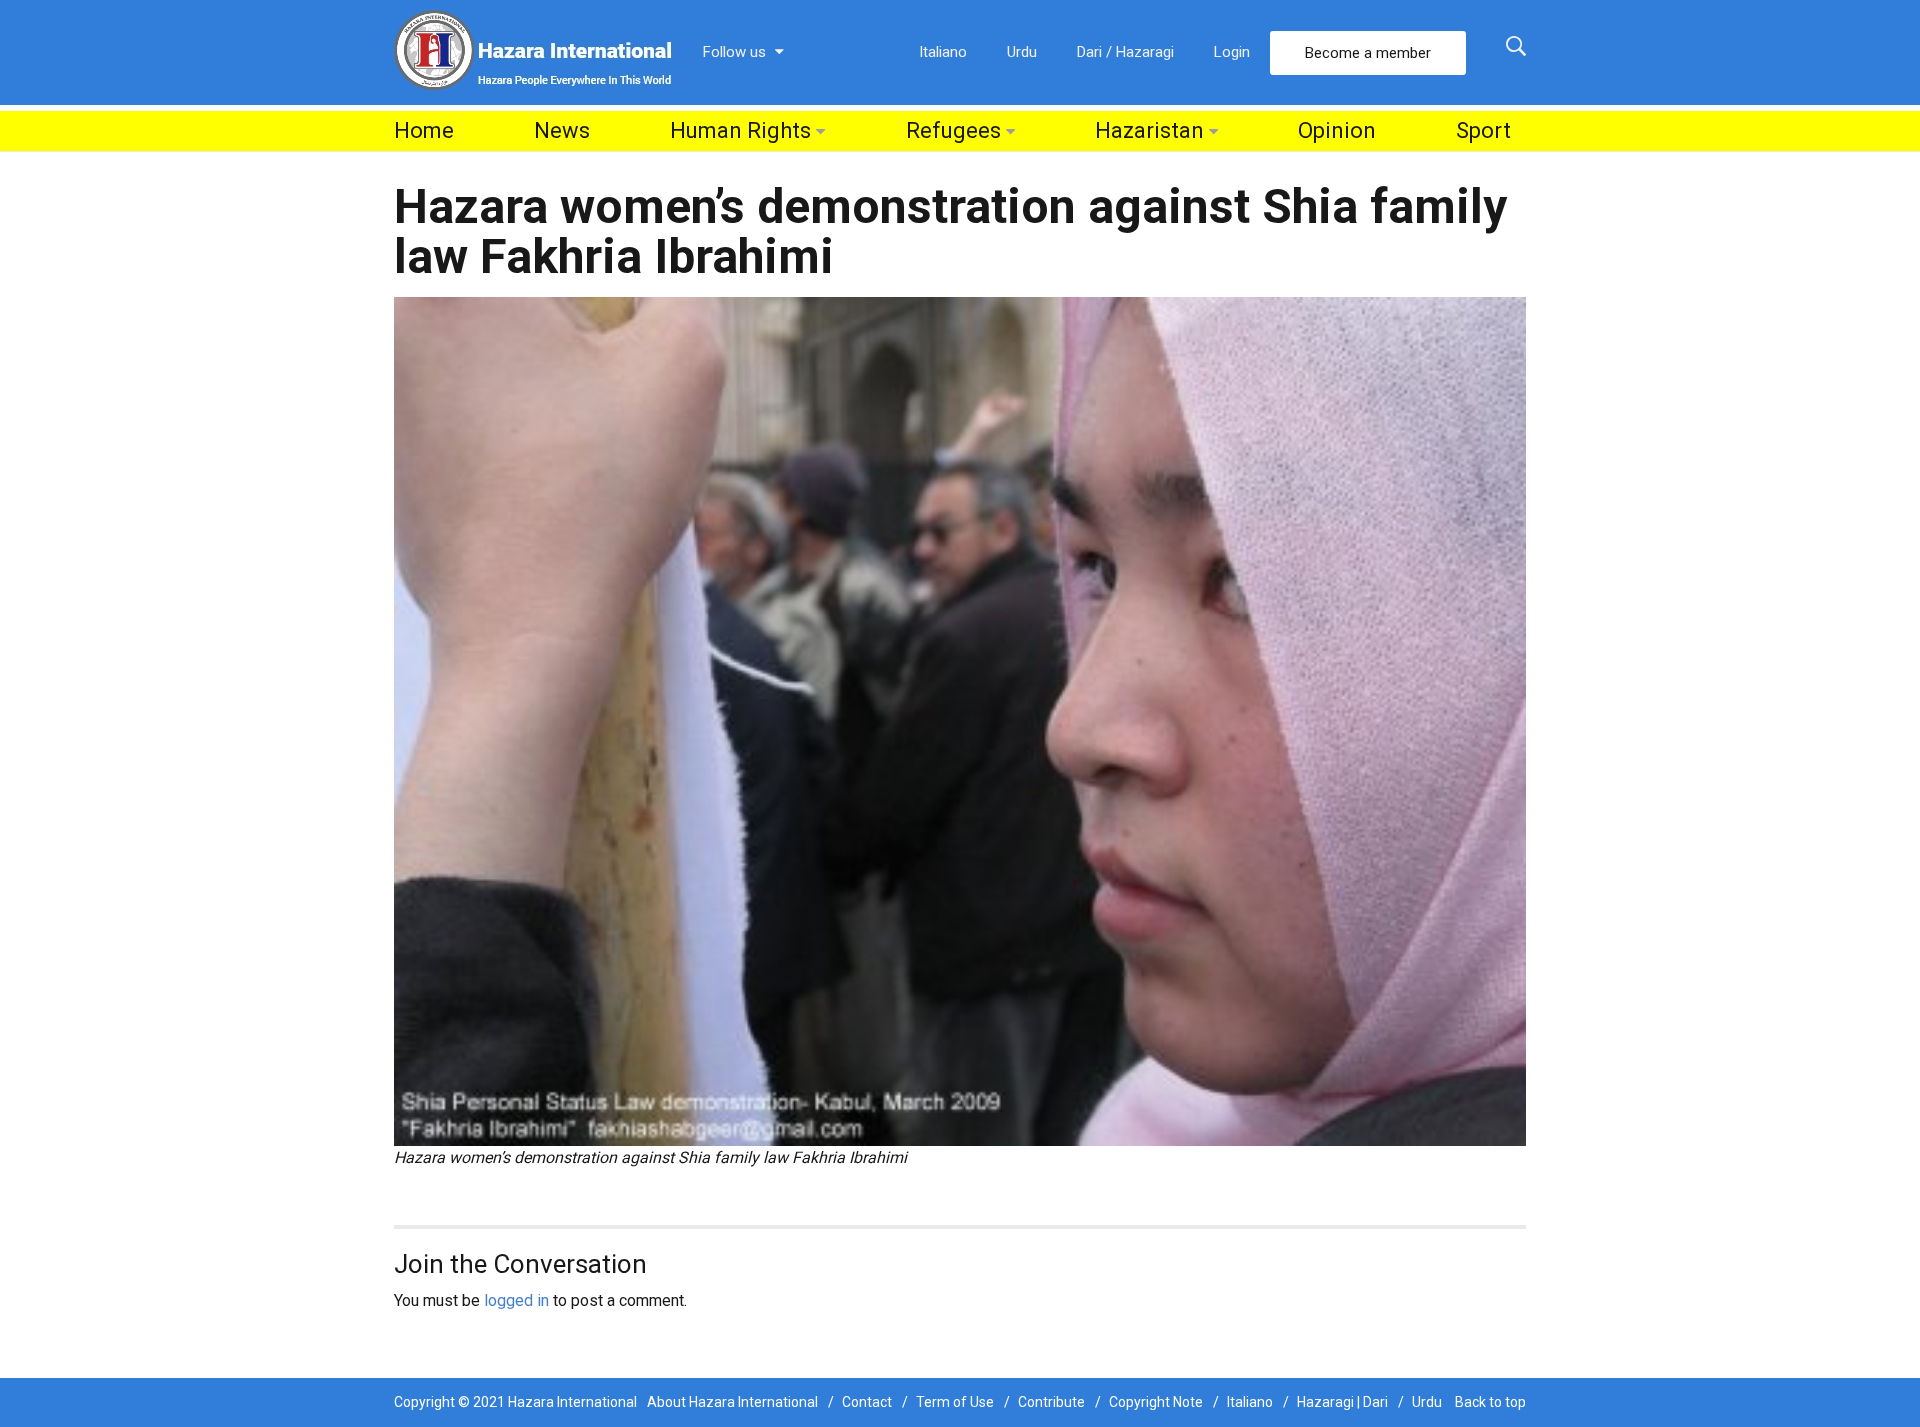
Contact (867, 1402)
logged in (516, 1300)
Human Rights (740, 130)
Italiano (943, 52)
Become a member (1368, 53)
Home (424, 130)
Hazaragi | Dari (1342, 1402)
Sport (1483, 130)
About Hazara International (732, 1402)
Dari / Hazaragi (1125, 52)
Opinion (1337, 130)
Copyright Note (1156, 1402)
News (562, 130)
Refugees (953, 130)
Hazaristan (1149, 130)
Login (1232, 52)
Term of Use (955, 1402)
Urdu (1022, 52)
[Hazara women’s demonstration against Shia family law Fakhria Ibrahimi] (960, 720)
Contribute (1051, 1402)
